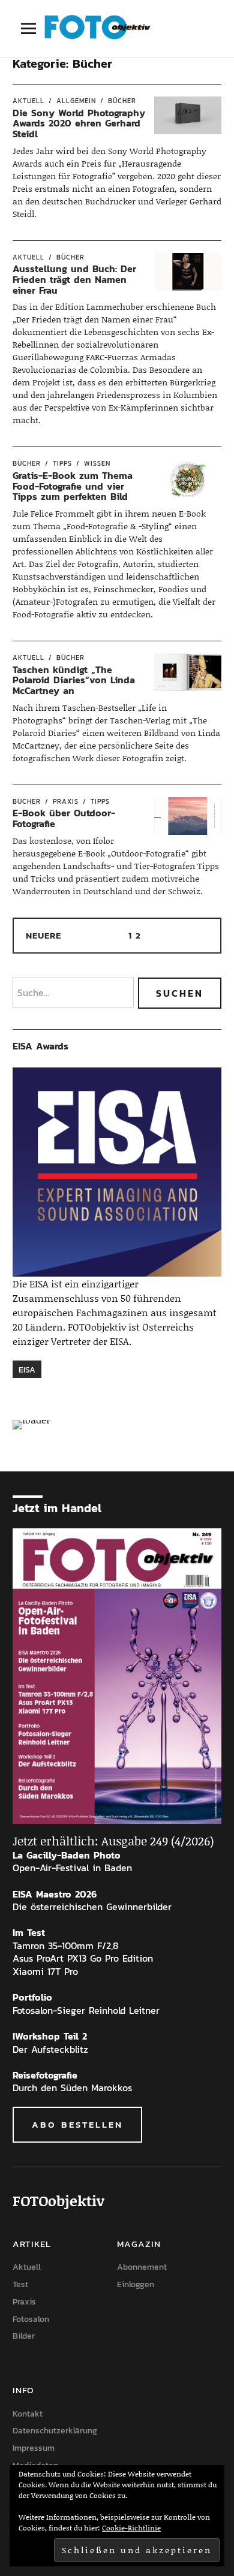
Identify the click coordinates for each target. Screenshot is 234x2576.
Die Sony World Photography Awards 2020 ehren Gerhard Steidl (79, 123)
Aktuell (28, 101)
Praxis (66, 801)
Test (20, 2284)
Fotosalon (31, 2319)
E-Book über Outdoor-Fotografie (64, 818)
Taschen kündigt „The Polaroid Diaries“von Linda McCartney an (74, 680)
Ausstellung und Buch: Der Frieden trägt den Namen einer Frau (74, 279)
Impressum (34, 2448)
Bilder (24, 2336)
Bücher (122, 101)
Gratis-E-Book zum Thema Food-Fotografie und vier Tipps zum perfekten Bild (73, 486)
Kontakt (28, 2414)
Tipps (62, 463)
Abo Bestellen (77, 2124)
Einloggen (136, 2284)
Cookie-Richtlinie (131, 2528)
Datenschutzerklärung (55, 2431)
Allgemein (76, 101)
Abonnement (142, 2267)
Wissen (97, 463)
